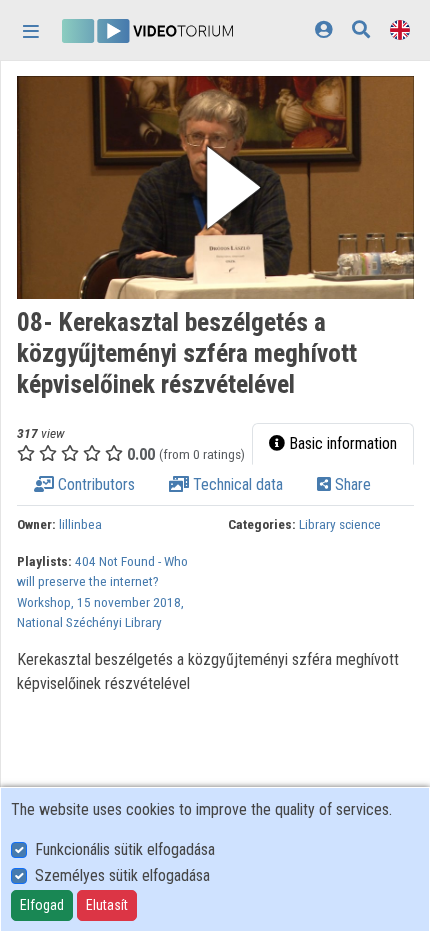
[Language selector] (400, 29)
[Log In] (323, 29)
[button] (215, 187)
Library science (340, 524)
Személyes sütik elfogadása (122, 875)
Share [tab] (351, 484)
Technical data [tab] (236, 484)
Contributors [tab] (94, 484)
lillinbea (80, 524)
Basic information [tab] (341, 443)
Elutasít (107, 905)
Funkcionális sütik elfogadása (125, 849)
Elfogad (42, 905)
